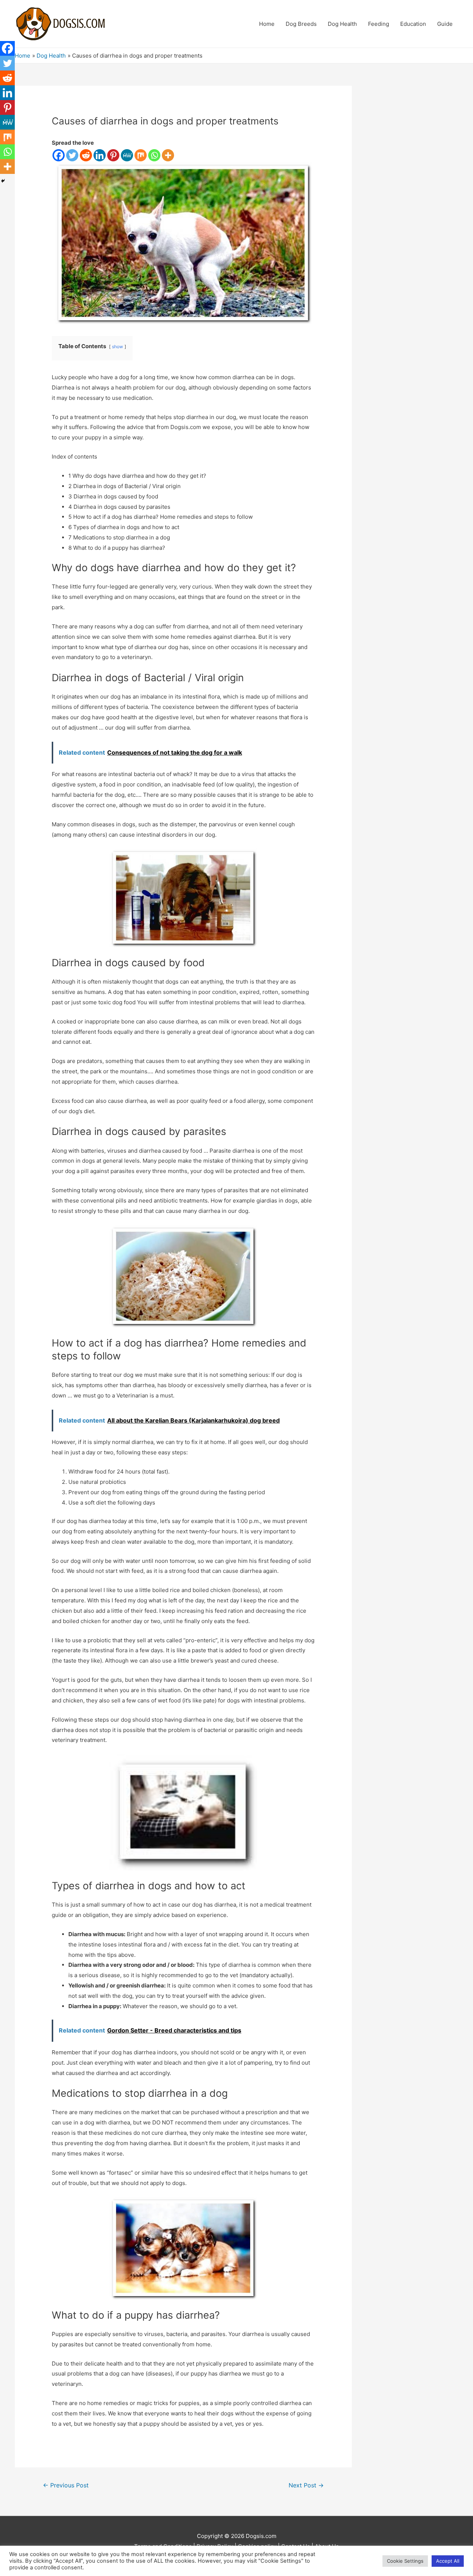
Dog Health (342, 24)
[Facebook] (59, 155)
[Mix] (141, 155)
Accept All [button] (448, 2561)
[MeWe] (127, 155)
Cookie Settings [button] (405, 2561)
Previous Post (66, 2485)
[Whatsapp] (154, 155)
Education (413, 24)
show (118, 347)
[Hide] (3, 181)
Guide (445, 24)
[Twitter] (72, 155)
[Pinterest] (113, 155)
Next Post (306, 2485)
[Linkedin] (100, 155)
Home (267, 24)
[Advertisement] (416, 196)
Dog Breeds (301, 24)
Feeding (379, 24)
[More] (168, 155)
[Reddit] (86, 155)
